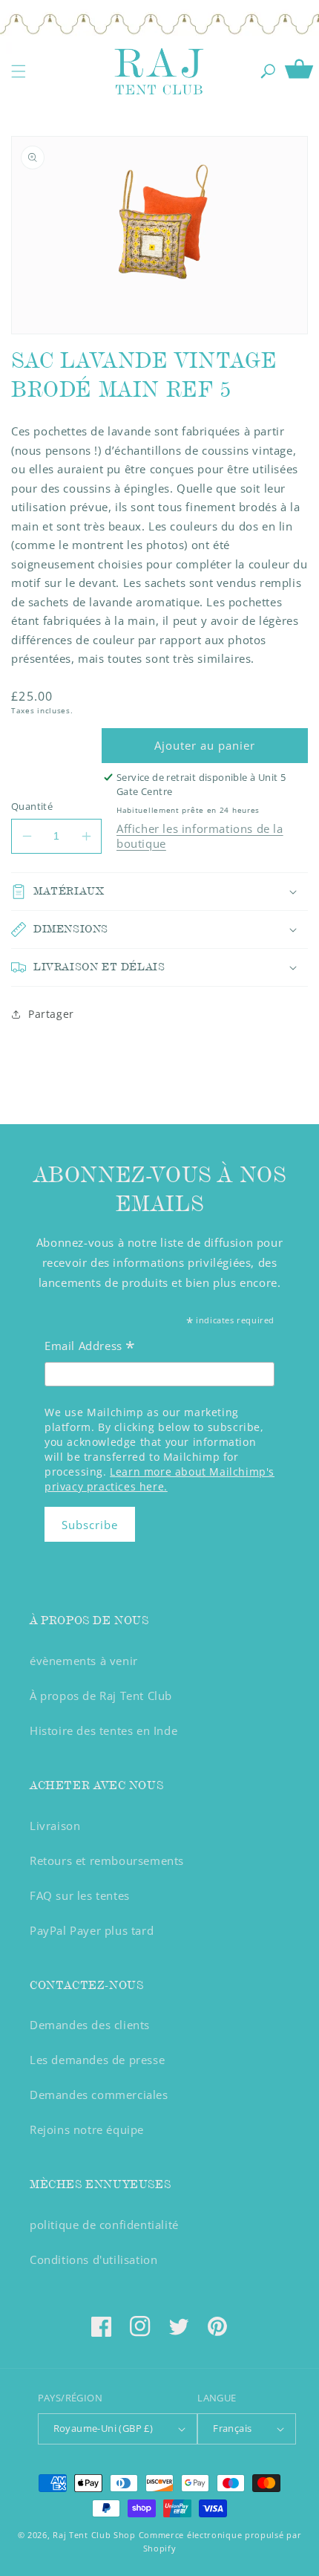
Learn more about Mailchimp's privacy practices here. (159, 1479)
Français (232, 2428)
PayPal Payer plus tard (92, 1930)
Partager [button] (51, 1014)
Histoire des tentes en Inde (103, 1730)
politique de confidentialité (104, 2225)
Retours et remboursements (107, 1860)
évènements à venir (84, 1661)
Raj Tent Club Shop (94, 2535)
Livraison (55, 1826)
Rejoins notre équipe (87, 2129)
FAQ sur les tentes (80, 1895)
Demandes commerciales (99, 2095)
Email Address (90, 1347)
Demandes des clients (90, 2025)
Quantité (32, 806)
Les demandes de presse (97, 2060)
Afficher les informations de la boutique (200, 836)
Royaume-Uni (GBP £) (103, 2428)
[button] (19, 71)
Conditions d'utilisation (93, 2259)
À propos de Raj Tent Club (101, 1696)
